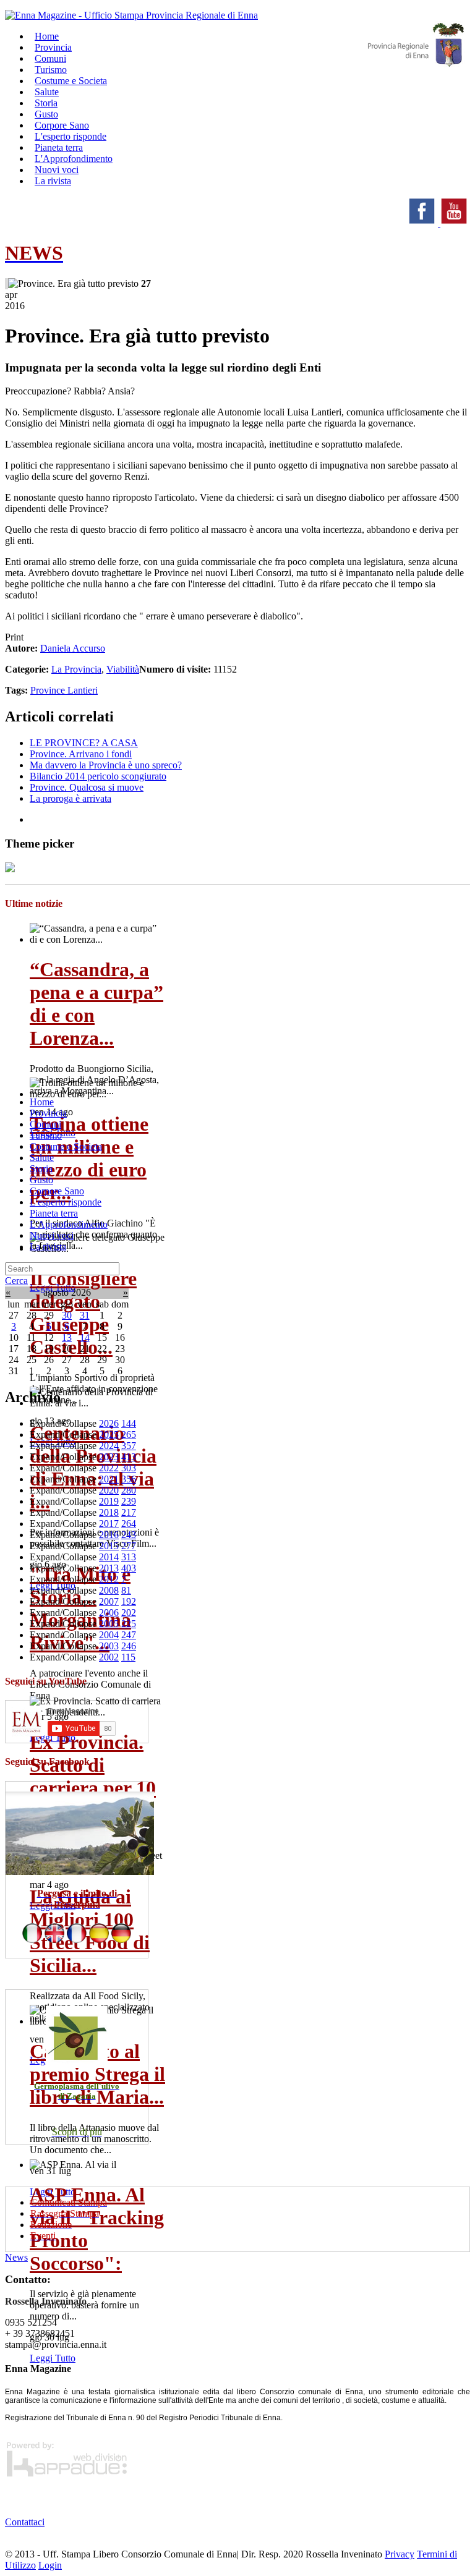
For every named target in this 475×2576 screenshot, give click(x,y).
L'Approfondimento (69, 1224)
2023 (109, 1457)
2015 (109, 1546)
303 (129, 1468)
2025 (109, 1435)
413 (129, 1457)
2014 (109, 1557)
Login (50, 2565)
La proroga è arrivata (71, 798)
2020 (109, 1490)
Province (49, 690)
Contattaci (25, 2522)
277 (129, 1546)
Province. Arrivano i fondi (81, 754)
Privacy (400, 2554)
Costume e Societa (71, 81)
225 (129, 1624)
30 (67, 1315)
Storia (41, 1169)
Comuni (45, 1124)
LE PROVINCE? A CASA (84, 743)
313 (129, 1557)
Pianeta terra (54, 1213)
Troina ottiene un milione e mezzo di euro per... (89, 1158)
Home (42, 1102)
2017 (109, 1524)
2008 (109, 1590)
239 (129, 1501)
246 (129, 1646)
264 (129, 1524)
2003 (109, 1646)
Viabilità (123, 669)
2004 (109, 1635)
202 (129, 1613)
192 (129, 1601)
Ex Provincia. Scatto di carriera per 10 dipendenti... (93, 1776)
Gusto (41, 1180)
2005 (109, 1624)
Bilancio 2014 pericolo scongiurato (98, 776)
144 (129, 1423)
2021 (109, 1479)
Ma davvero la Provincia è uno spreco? (106, 765)
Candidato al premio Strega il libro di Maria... (97, 2074)
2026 (109, 1423)
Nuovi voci (52, 1235)
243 (129, 1535)
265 (129, 1435)
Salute (42, 1158)
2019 (109, 1501)
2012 (109, 1579)
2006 (109, 1613)
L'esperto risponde (66, 1202)
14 (85, 1337)
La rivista (53, 181)
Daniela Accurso (73, 648)
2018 (109, 1512)
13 (67, 1337)
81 (126, 1590)
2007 (109, 1601)
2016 (109, 1535)
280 (129, 1490)
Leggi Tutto (53, 2358)
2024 (109, 1446)
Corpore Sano (57, 1191)
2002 (109, 1657)
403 (129, 1568)
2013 (109, 1568)
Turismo (46, 1135)
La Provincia (76, 669)
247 (129, 1635)
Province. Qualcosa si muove (87, 787)
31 (85, 1315)
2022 (109, 1468)
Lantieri (83, 690)
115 (128, 1657)
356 (129, 1479)
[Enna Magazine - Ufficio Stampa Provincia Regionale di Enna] (131, 15)
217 (129, 1512)
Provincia (48, 1113)
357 (129, 1446)
